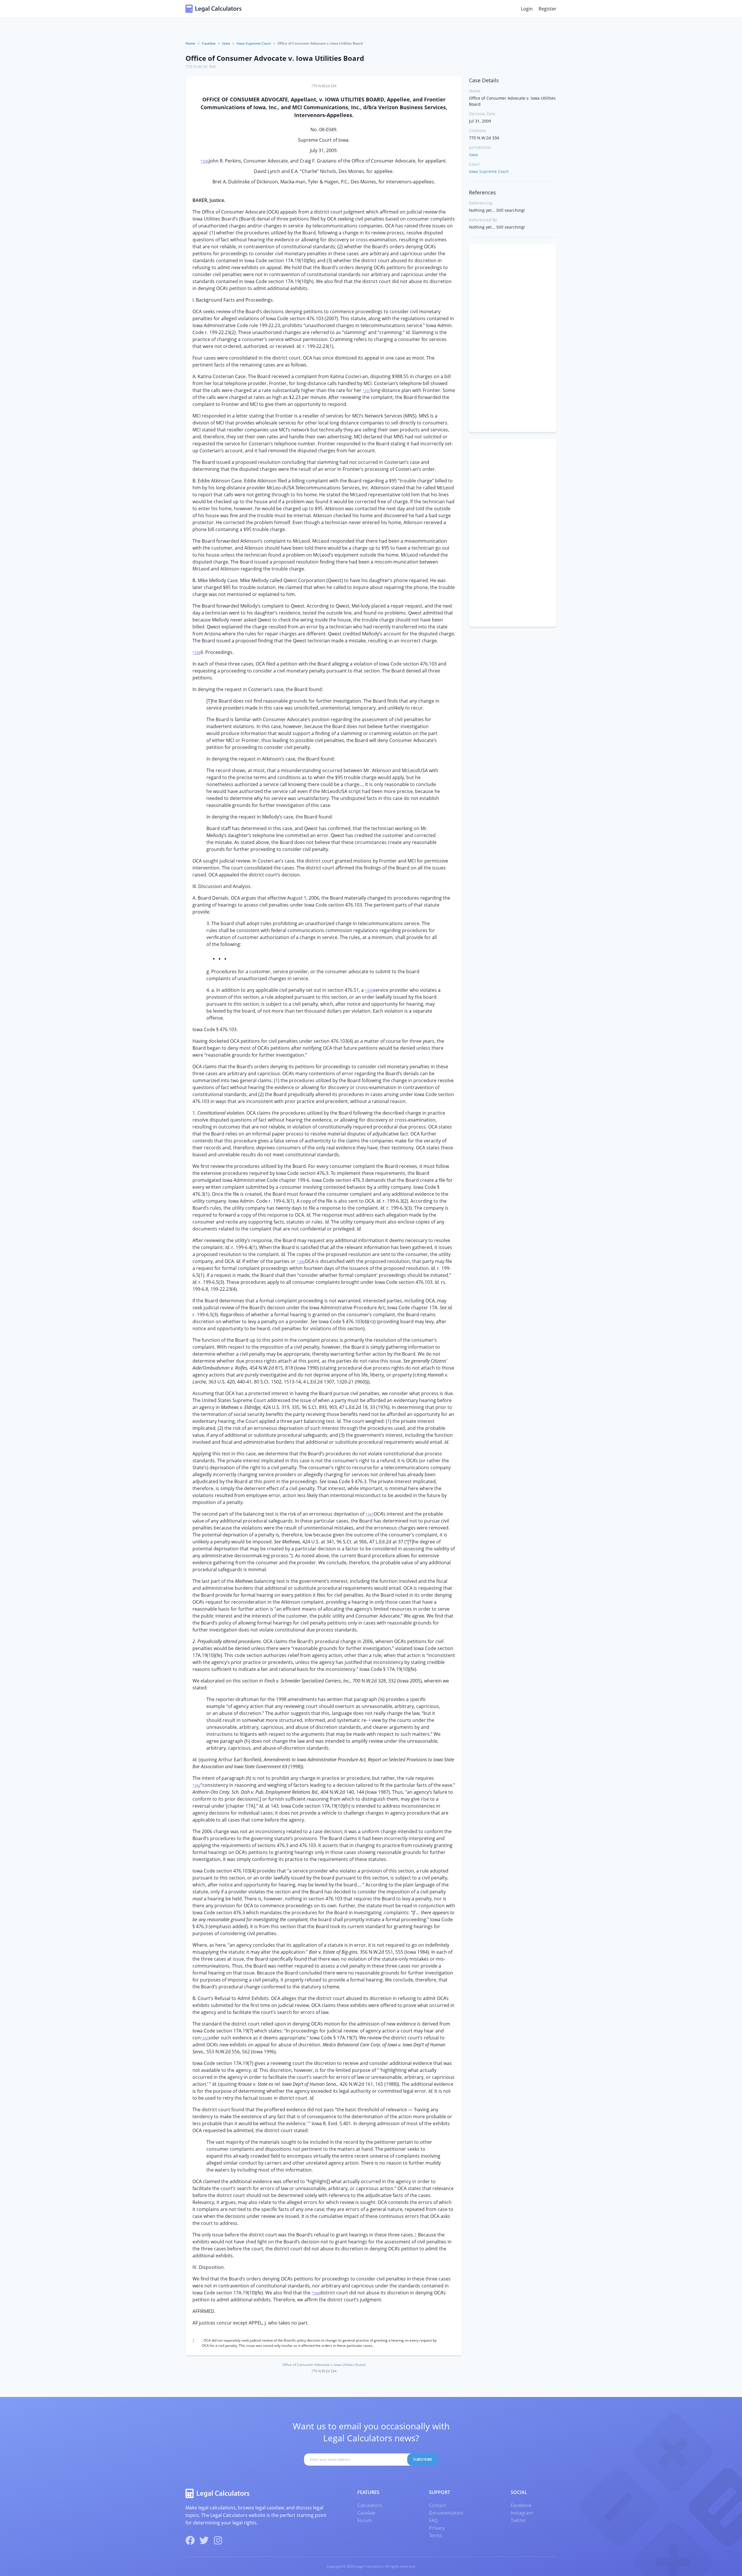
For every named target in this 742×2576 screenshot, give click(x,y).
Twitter (518, 2520)
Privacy (437, 2528)
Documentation (446, 2513)
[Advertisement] (513, 338)
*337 (367, 391)
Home (190, 43)
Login (527, 9)
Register (548, 9)
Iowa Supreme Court (254, 43)
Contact (438, 2505)
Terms (436, 2535)
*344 (316, 2293)
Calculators (370, 2505)
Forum (365, 2520)
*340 (301, 1262)
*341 (370, 1514)
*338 (197, 653)
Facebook (521, 2505)
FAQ (433, 2520)
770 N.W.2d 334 (201, 66)
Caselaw (209, 43)
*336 (205, 161)
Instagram (522, 2513)
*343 (205, 2038)
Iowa (226, 43)
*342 (197, 1785)
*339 (369, 990)
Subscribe (423, 2459)
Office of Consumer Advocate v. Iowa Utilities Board (275, 58)
